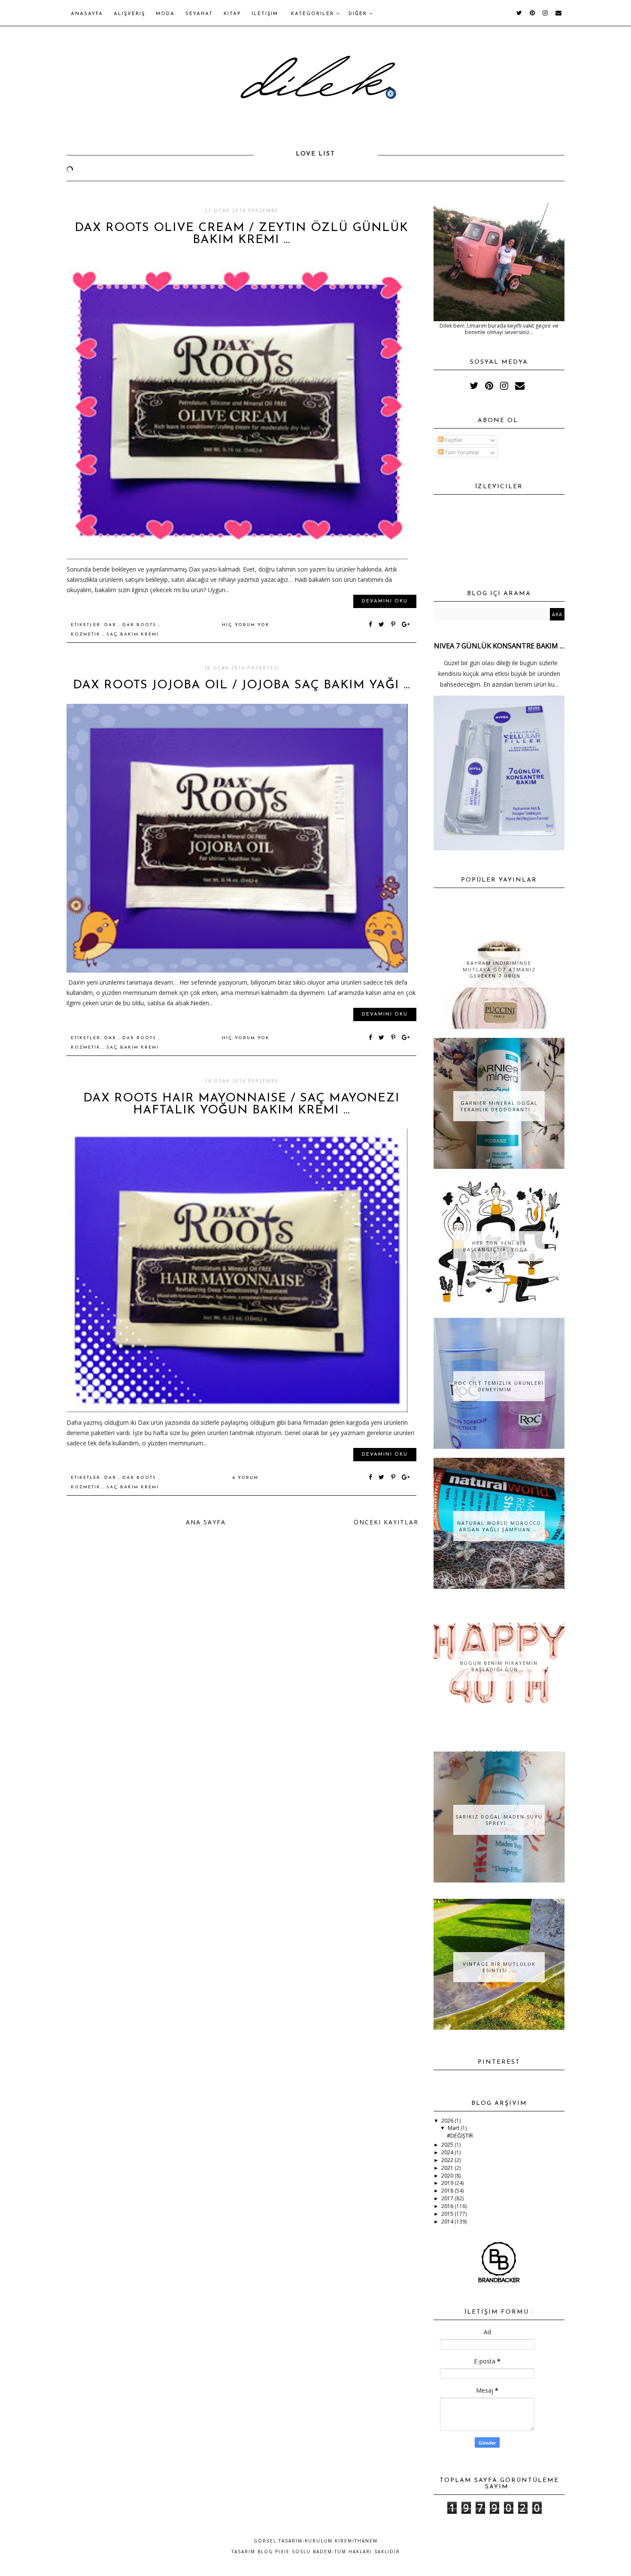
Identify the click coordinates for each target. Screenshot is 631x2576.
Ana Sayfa (206, 1522)
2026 (448, 2121)
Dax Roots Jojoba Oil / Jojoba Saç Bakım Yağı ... (241, 685)
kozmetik (87, 634)
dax (111, 625)
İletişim (265, 14)
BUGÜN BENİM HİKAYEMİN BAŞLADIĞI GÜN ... (499, 1666)
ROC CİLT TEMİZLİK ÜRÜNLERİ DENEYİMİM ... (499, 1386)
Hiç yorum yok (246, 625)
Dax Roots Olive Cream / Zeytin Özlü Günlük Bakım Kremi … (241, 234)
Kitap (232, 14)
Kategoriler (314, 14)
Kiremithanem (356, 2541)
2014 (448, 2222)
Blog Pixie (274, 2552)
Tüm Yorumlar (461, 452)
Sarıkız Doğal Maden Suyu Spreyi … (499, 1820)
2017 (448, 2198)
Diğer (359, 14)
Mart (454, 2128)
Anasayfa (87, 14)
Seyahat (199, 14)
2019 (448, 2183)
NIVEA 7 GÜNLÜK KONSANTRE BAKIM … (499, 646)
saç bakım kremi (133, 634)
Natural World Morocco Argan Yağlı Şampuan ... (499, 1526)
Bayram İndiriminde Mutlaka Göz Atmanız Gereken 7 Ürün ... (499, 969)
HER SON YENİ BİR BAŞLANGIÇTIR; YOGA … (499, 1246)
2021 (448, 2168)
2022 (448, 2160)
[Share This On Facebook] (371, 625)
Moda (165, 14)
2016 (448, 2206)
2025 (448, 2145)
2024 (448, 2152)
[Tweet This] (383, 625)
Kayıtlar (453, 440)
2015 (448, 2214)
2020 (448, 2176)
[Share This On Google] (406, 625)
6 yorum (246, 1478)
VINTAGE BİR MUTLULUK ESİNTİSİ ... (499, 1967)
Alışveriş (129, 14)
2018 (448, 2191)
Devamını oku (385, 601)
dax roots (140, 625)
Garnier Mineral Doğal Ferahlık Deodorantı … (499, 1106)
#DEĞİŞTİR (460, 2136)
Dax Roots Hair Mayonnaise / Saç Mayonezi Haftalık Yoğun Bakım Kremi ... (241, 1104)
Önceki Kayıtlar (386, 1522)
